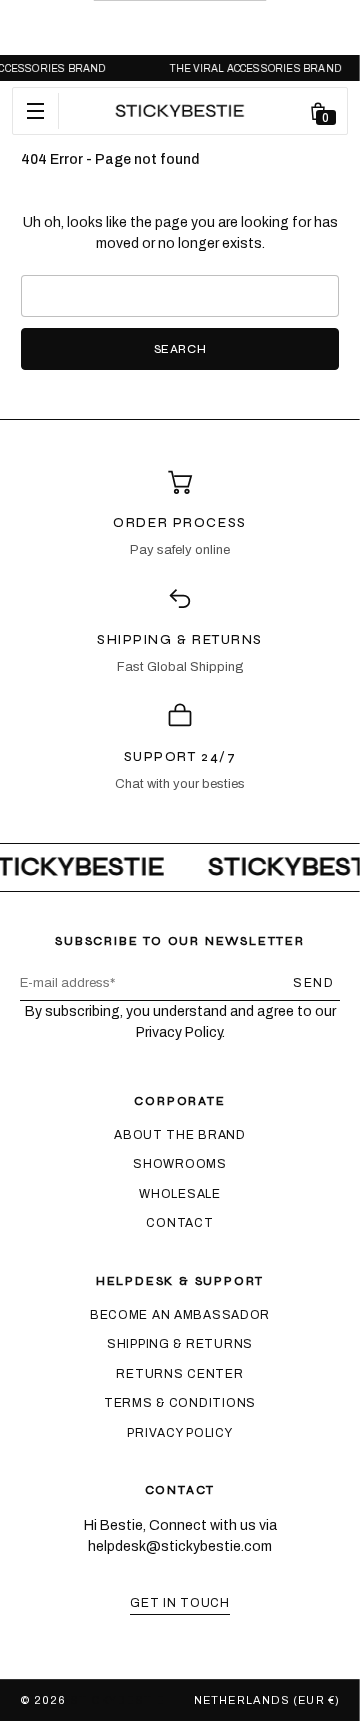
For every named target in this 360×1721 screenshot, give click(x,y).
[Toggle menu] (36, 111)
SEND (313, 983)
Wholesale (179, 1194)
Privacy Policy (179, 1433)
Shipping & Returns (180, 1344)
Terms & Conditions (180, 1403)
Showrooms (179, 1164)
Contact (179, 1223)
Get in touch (180, 1603)
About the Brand (180, 1135)
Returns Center (179, 1374)
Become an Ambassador (180, 1315)
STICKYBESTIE (117, 1700)
